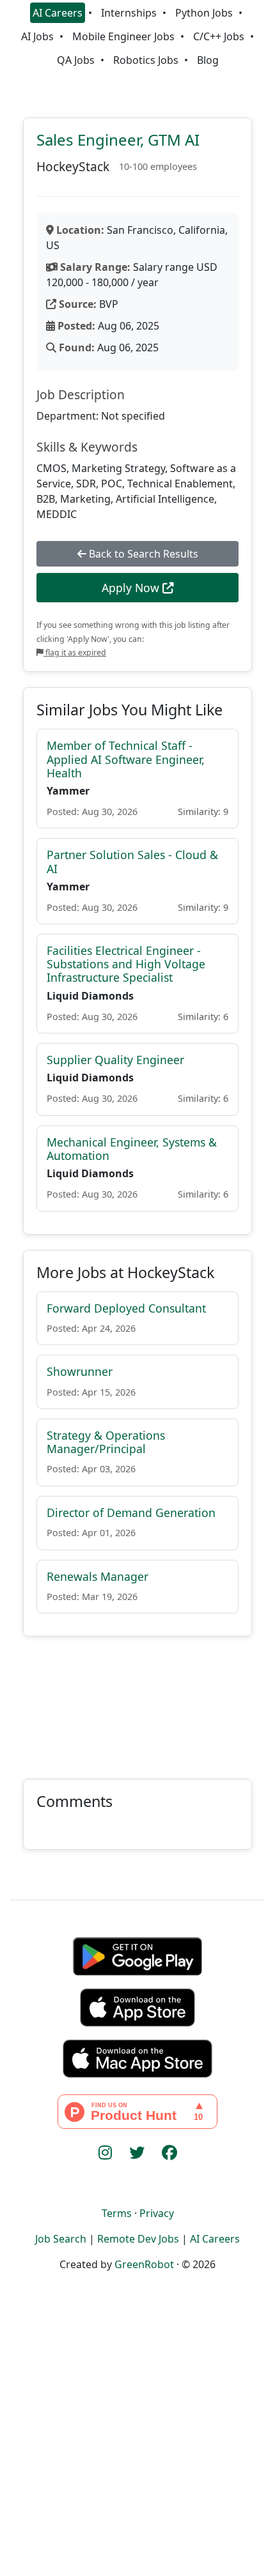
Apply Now (132, 588)
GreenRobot (144, 2264)
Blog (208, 60)
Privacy (157, 2213)
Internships (129, 13)
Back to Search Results (142, 554)
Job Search (61, 2239)
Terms (117, 2213)
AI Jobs (37, 36)
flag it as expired (75, 652)
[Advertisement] (137, 1700)
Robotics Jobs (146, 60)
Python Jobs (204, 13)
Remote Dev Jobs (138, 2239)
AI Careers (58, 13)
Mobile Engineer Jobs (123, 36)
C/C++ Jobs (219, 36)
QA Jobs (76, 60)
